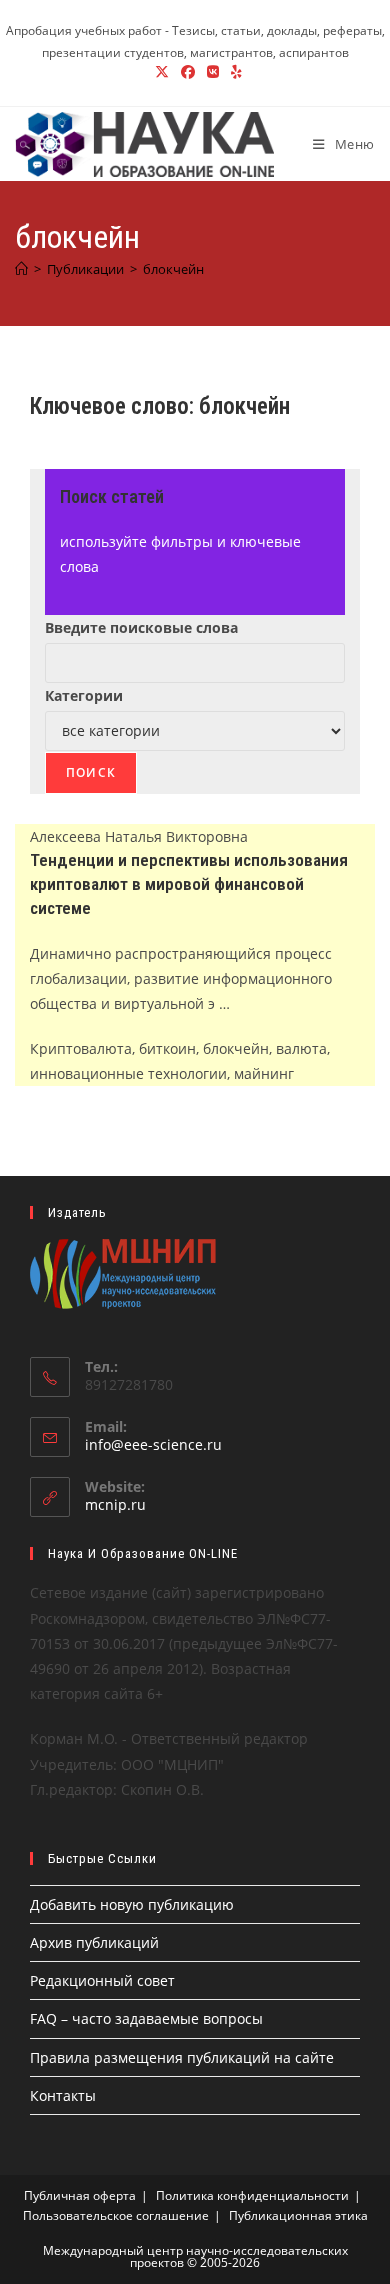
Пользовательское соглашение (116, 2215)
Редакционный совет (102, 1980)
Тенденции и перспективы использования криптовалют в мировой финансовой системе (189, 884)
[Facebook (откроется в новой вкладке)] (188, 72)
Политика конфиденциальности (252, 2195)
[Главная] (21, 269)
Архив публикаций (94, 1942)
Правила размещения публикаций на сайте (182, 2057)
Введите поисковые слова (141, 627)
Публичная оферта (80, 2195)
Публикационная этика (298, 2215)
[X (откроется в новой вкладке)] (162, 72)
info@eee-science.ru (153, 1444)
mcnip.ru (115, 1504)
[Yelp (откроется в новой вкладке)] (233, 72)
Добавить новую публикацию (132, 1904)
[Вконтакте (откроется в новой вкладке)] (213, 72)
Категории (84, 695)
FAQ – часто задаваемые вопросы (146, 2018)
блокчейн (173, 269)
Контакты (63, 2095)
